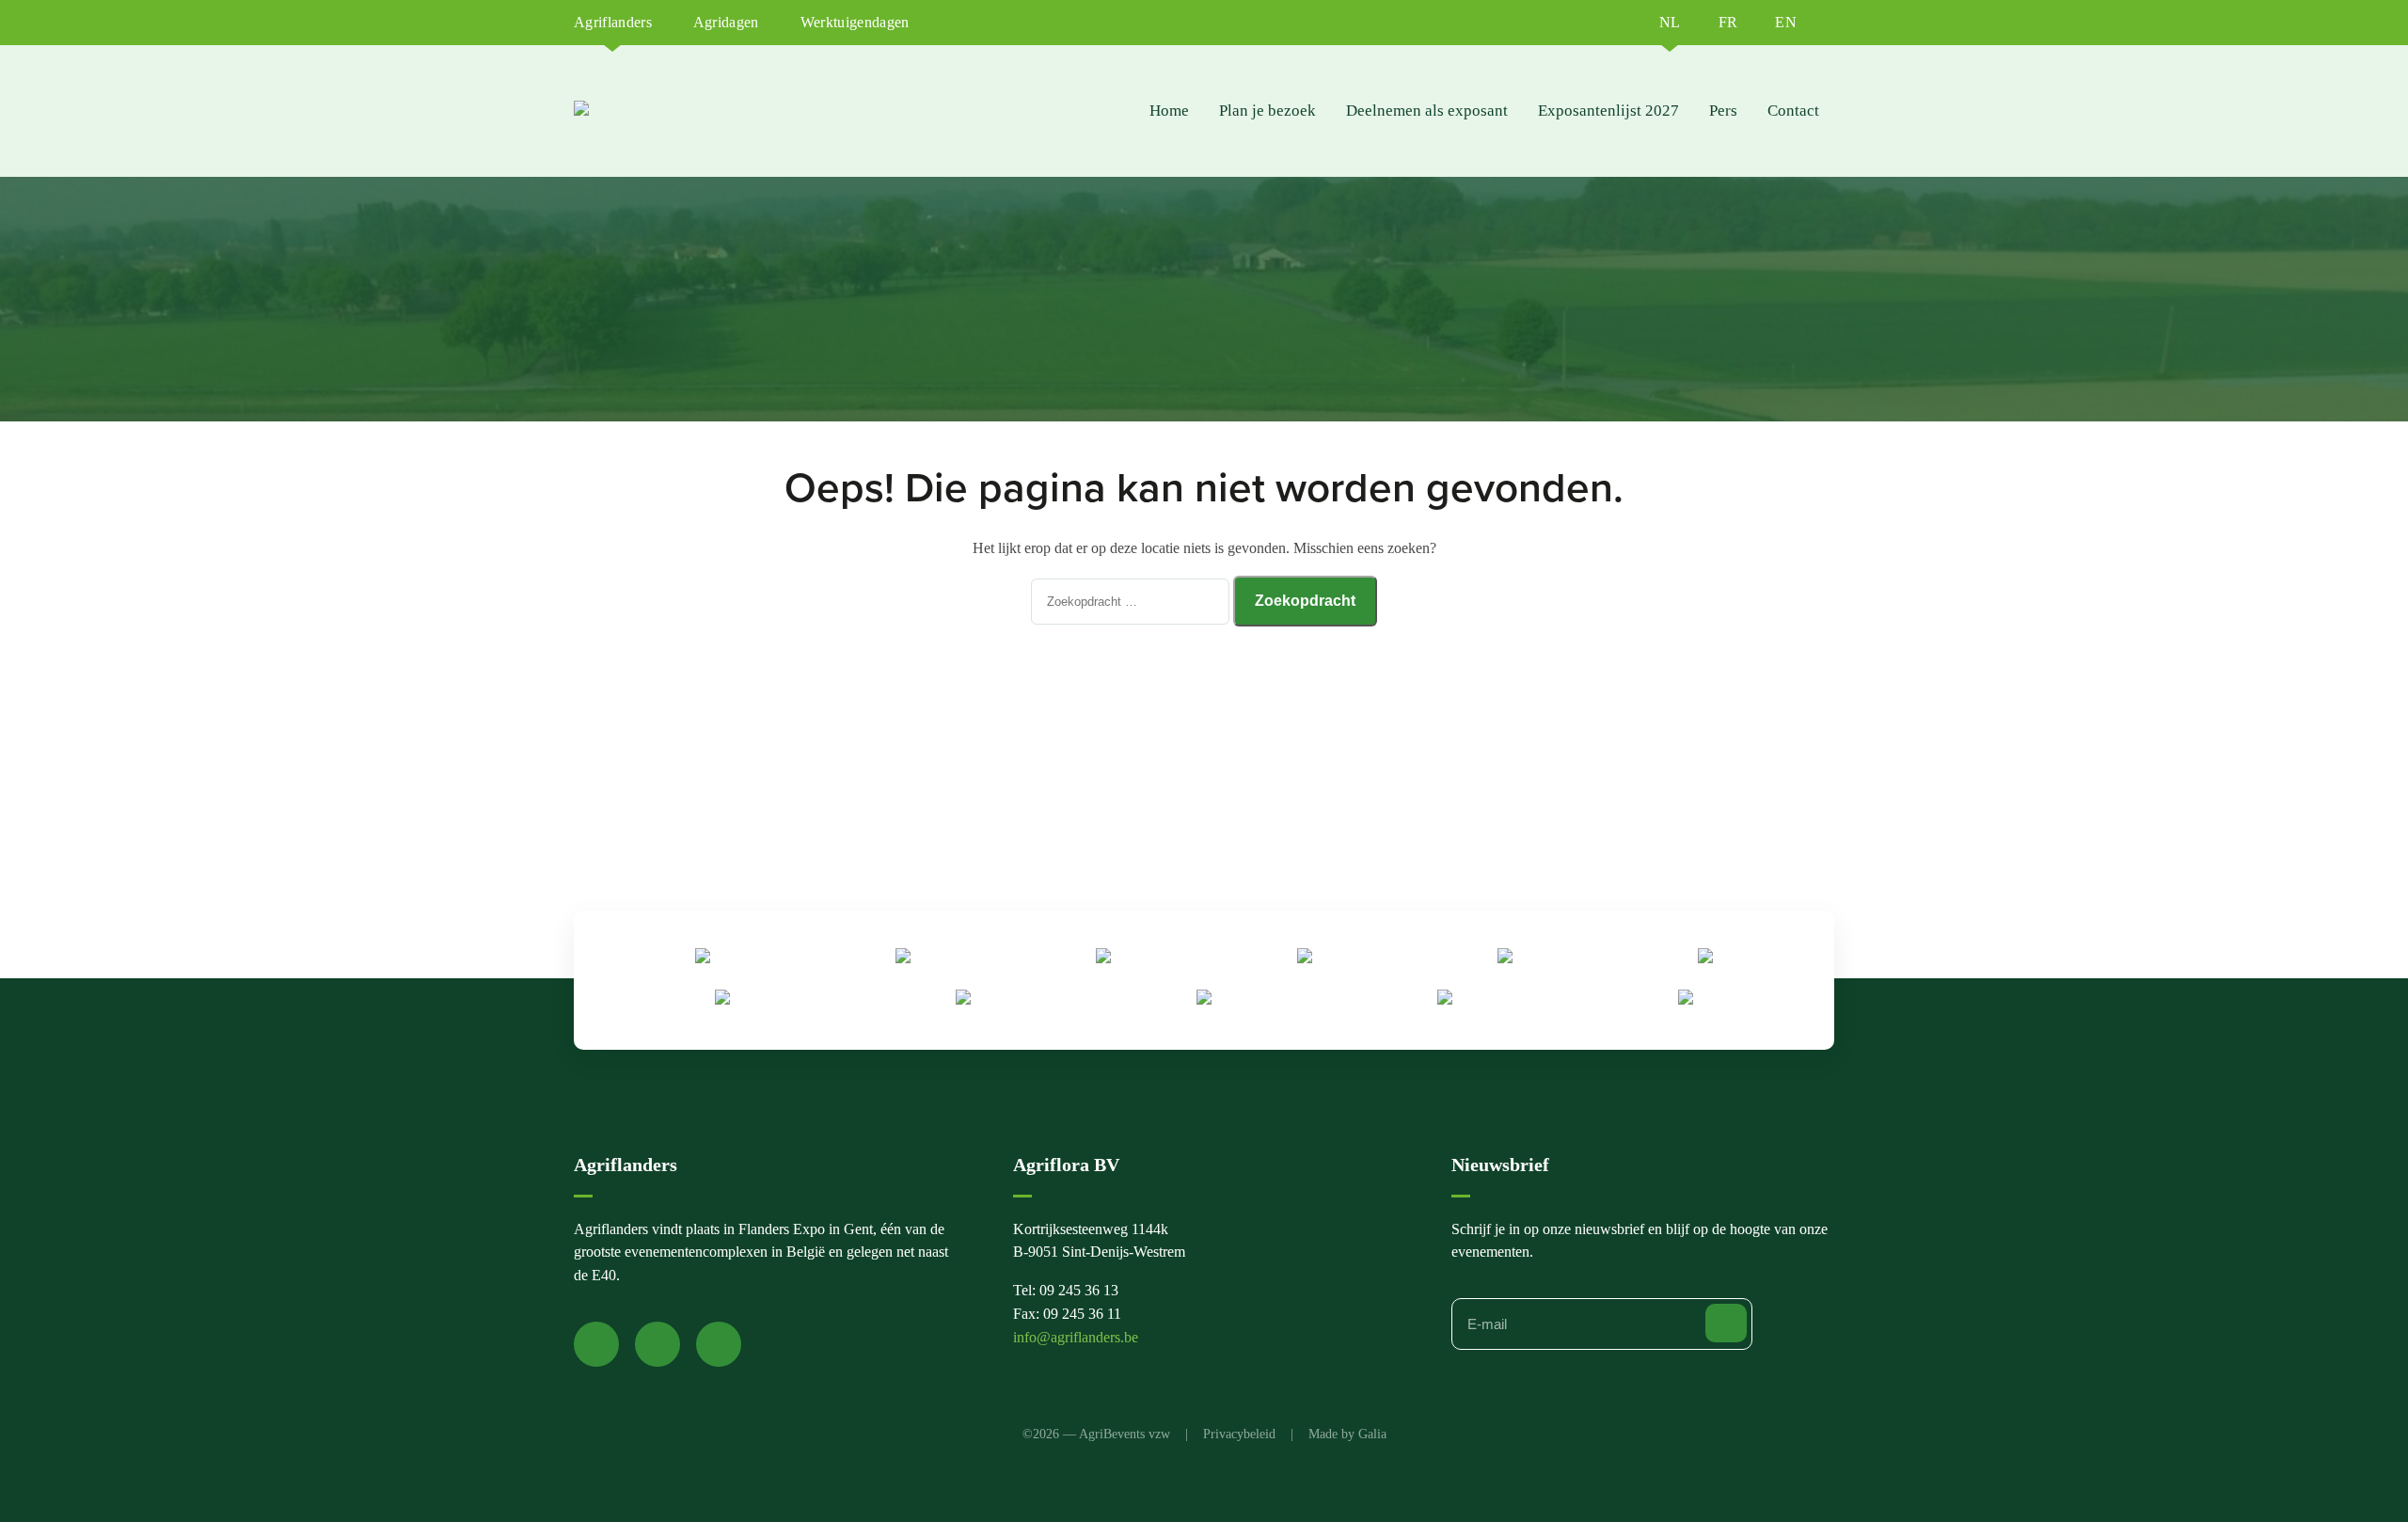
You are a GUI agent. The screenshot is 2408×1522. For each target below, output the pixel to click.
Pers (1723, 111)
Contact (1793, 111)
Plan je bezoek (1267, 111)
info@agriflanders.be (1076, 1337)
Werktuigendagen (855, 22)
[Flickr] (719, 1344)
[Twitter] (657, 1344)
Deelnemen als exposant (1427, 111)
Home (1169, 111)
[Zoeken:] (1132, 601)
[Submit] (1726, 1323)
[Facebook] (596, 1344)
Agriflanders (613, 22)
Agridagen (726, 22)
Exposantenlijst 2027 (1608, 111)
